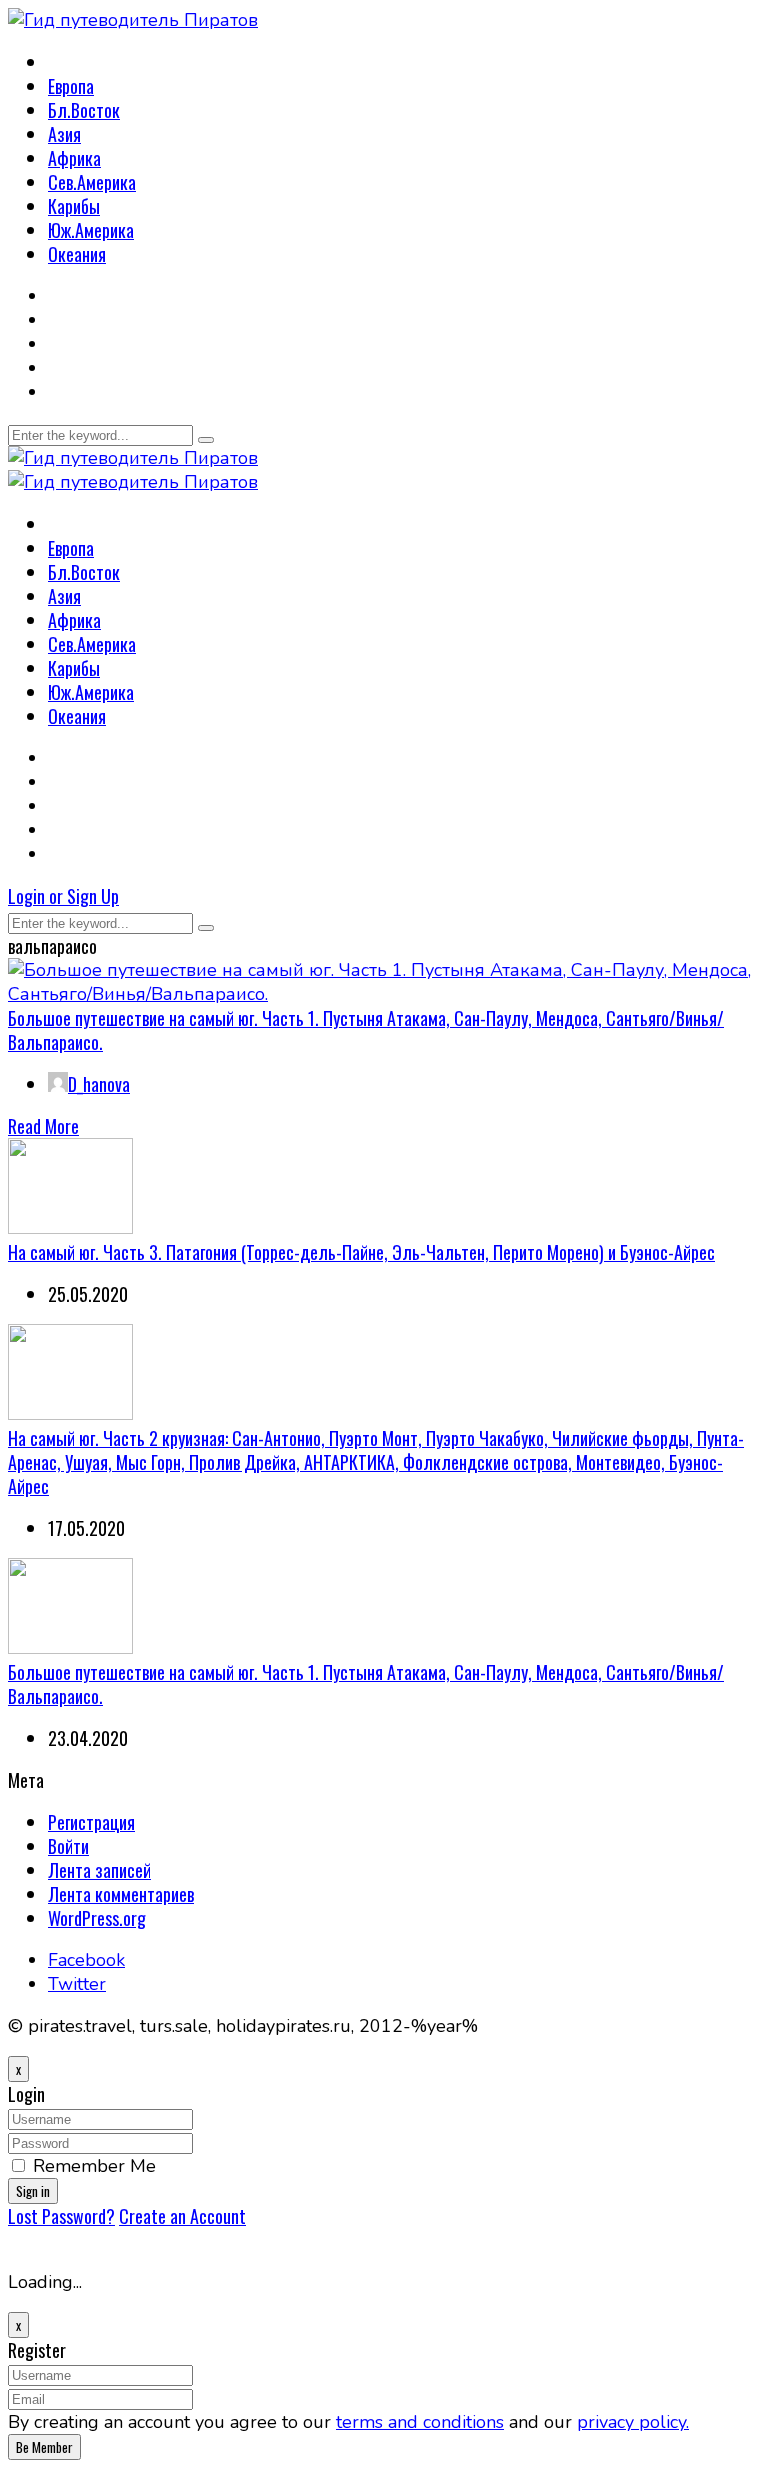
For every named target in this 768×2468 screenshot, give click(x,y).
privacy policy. (633, 2422)
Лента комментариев (121, 1894)
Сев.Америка (92, 182)
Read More (43, 1126)
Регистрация (91, 1822)
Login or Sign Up (63, 896)
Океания (77, 254)
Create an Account (182, 2216)
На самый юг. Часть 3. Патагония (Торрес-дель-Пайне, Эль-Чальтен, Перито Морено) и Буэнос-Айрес (361, 1252)
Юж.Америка (91, 230)
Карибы (74, 206)
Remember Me (94, 2166)
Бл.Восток (84, 110)
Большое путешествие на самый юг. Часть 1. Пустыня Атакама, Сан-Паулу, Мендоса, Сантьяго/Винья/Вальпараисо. (366, 1030)
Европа (71, 86)
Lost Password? (61, 2216)
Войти (68, 1846)
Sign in (33, 2191)
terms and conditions (420, 2422)
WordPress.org (97, 1918)
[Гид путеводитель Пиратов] (133, 20)
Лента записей (99, 1870)
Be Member (44, 2447)
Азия (64, 134)
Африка (74, 158)
